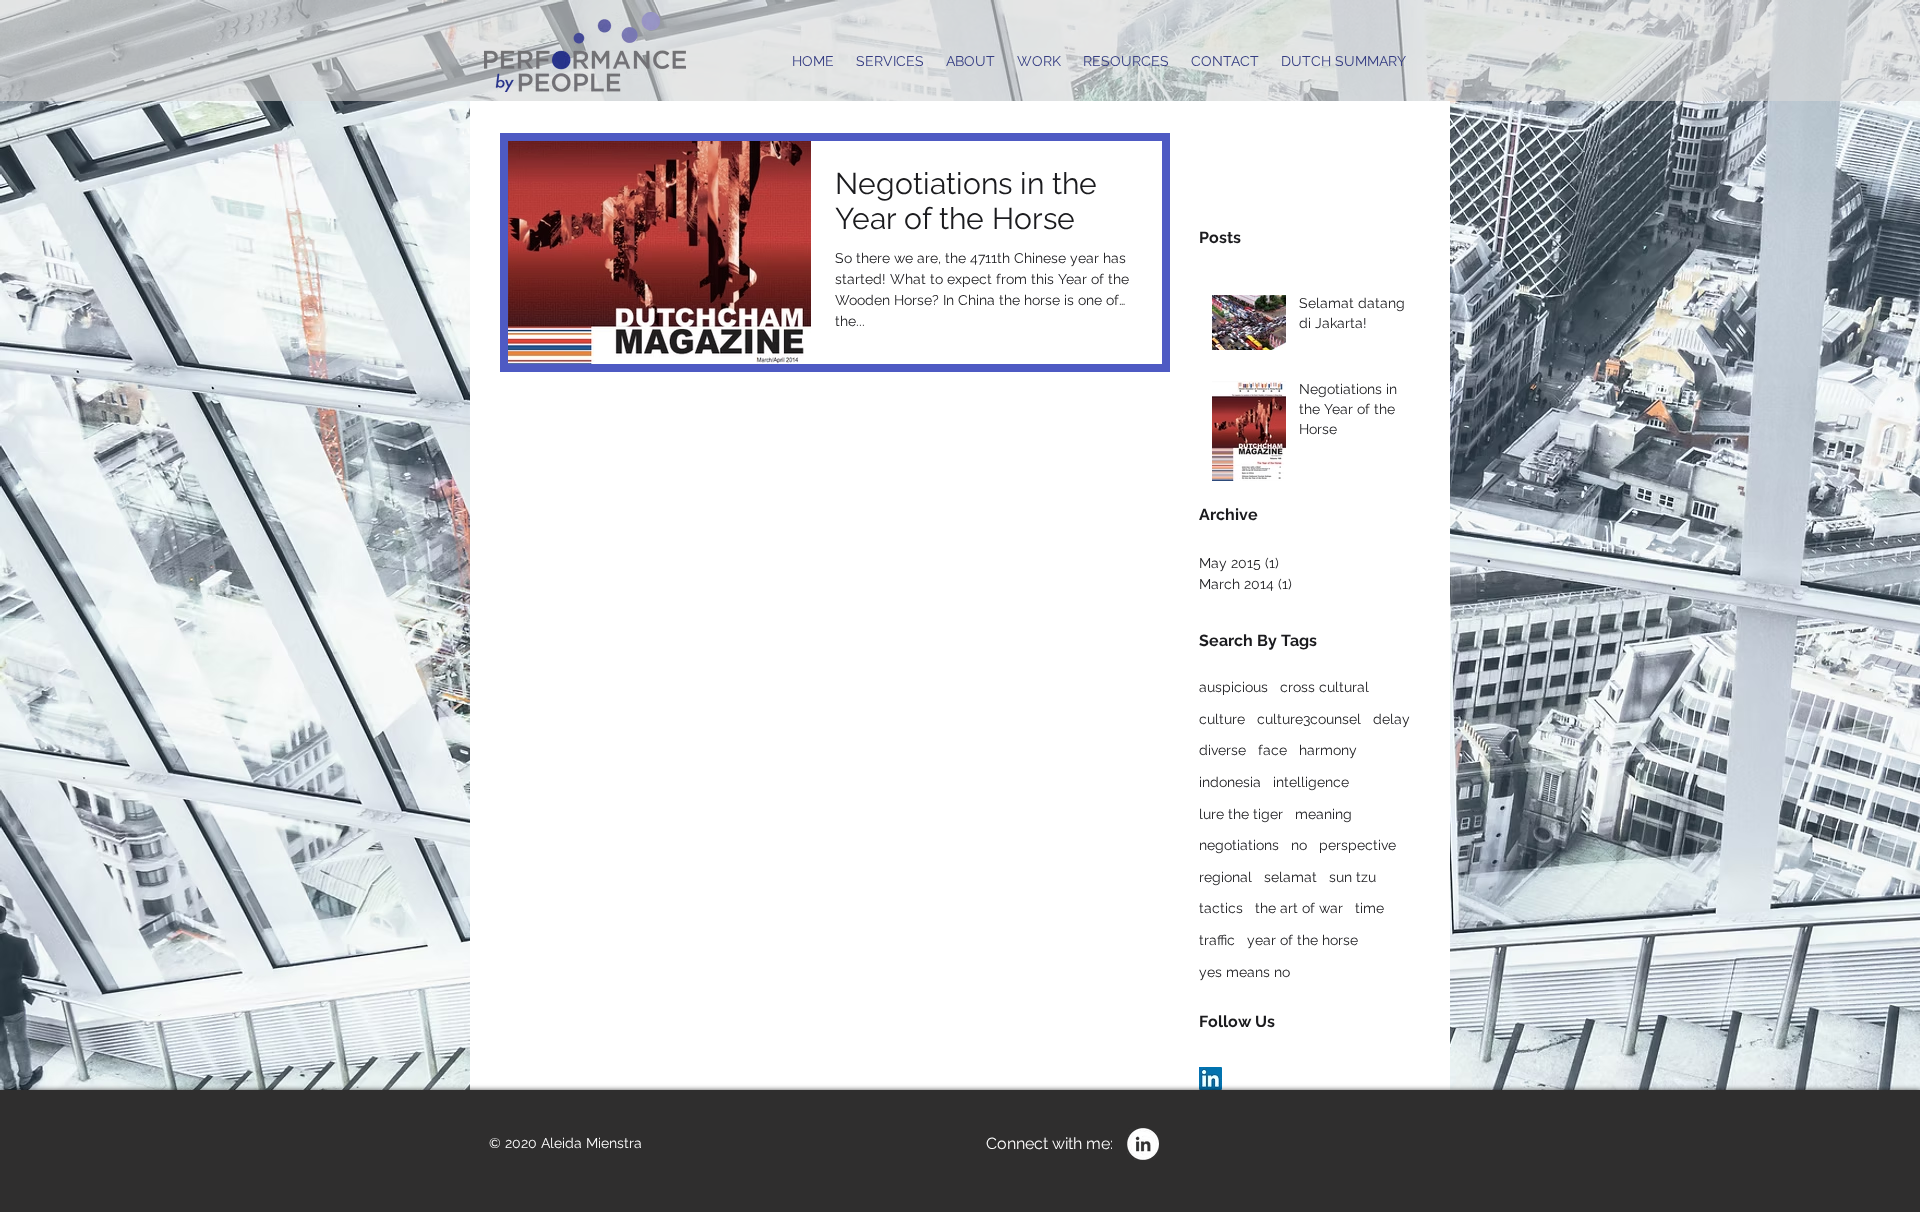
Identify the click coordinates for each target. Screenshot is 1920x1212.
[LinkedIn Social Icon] (1210, 1078)
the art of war (1299, 908)
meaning (1323, 814)
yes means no (1244, 972)
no (1299, 845)
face (1272, 750)
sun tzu (1352, 877)
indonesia (1230, 782)
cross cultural (1324, 687)
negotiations (1239, 845)
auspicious (1233, 687)
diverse (1222, 750)
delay (1391, 719)
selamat (1290, 877)
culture (1222, 719)
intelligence (1311, 782)
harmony (1328, 750)
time (1369, 908)
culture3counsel (1309, 719)
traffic (1217, 940)
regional (1225, 877)
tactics (1221, 908)
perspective (1357, 845)
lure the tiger (1241, 814)
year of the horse (1302, 940)
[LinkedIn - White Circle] (1143, 1144)
